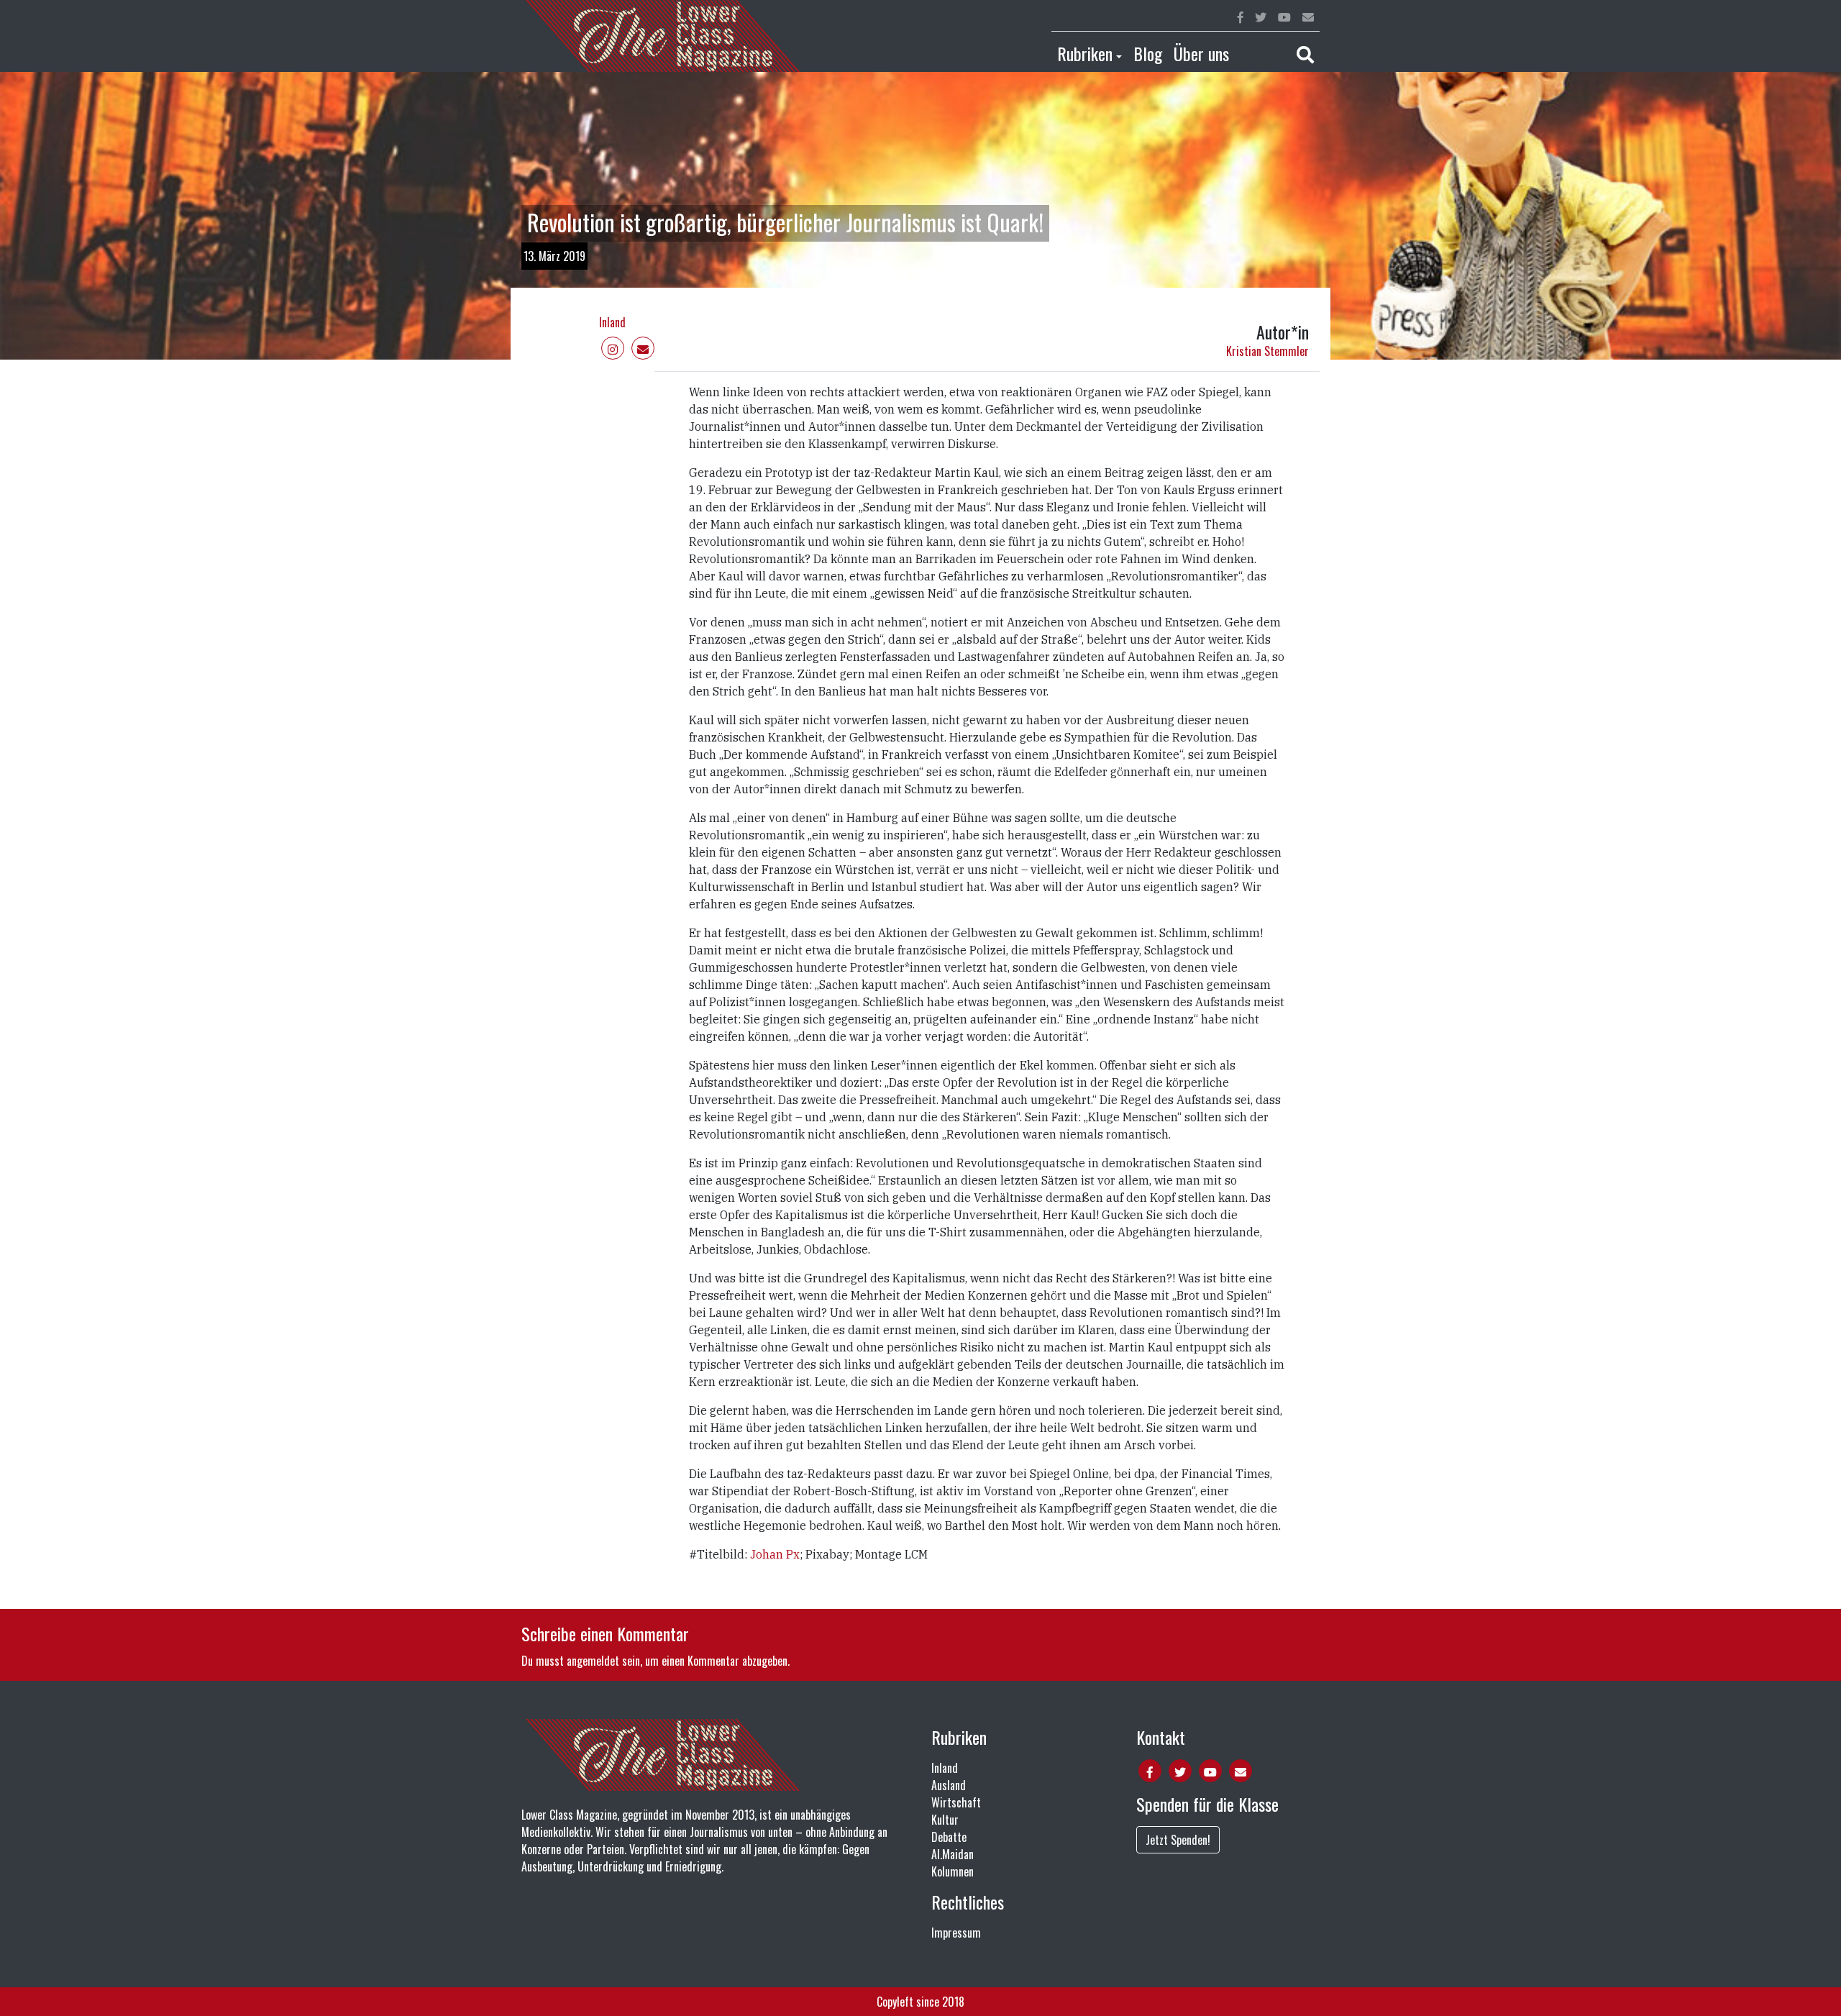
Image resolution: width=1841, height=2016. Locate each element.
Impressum (956, 1933)
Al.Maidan (953, 1854)
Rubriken (1085, 53)
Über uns (1201, 53)
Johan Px (775, 1554)
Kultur (945, 1820)
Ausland (949, 1785)
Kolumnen (953, 1871)
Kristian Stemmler (1267, 351)
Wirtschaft (956, 1802)
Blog (1148, 53)
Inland (612, 322)
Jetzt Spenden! (1178, 1840)
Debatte (949, 1837)
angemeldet (593, 1661)
